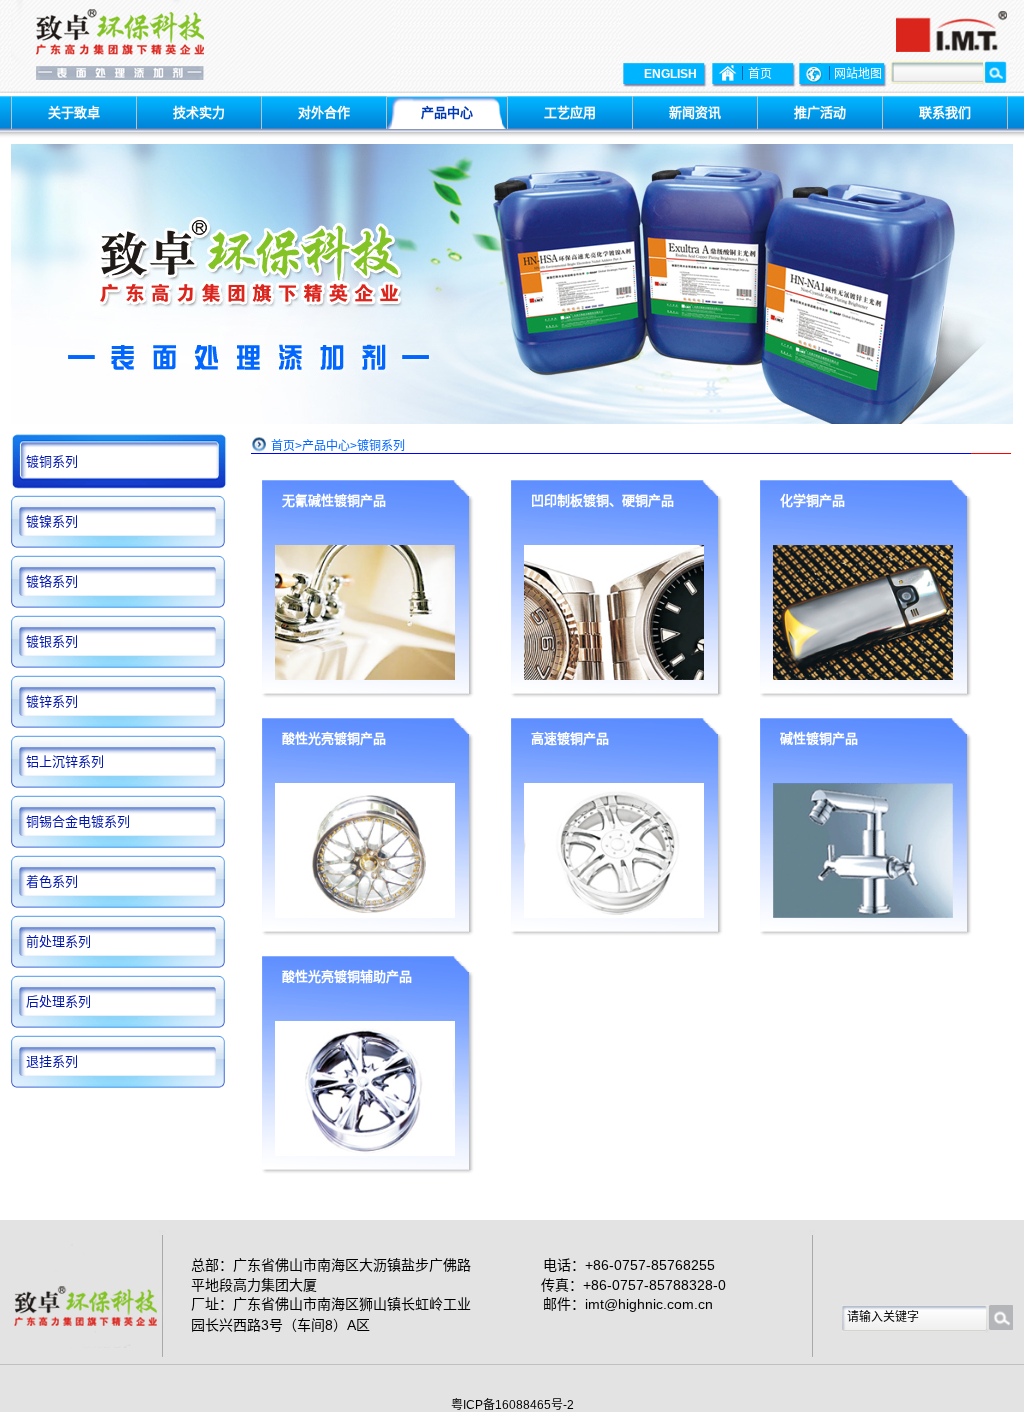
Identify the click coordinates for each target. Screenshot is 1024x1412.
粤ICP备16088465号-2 (512, 1405)
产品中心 (326, 446)
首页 (283, 446)
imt (594, 1304)
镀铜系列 (381, 446)
